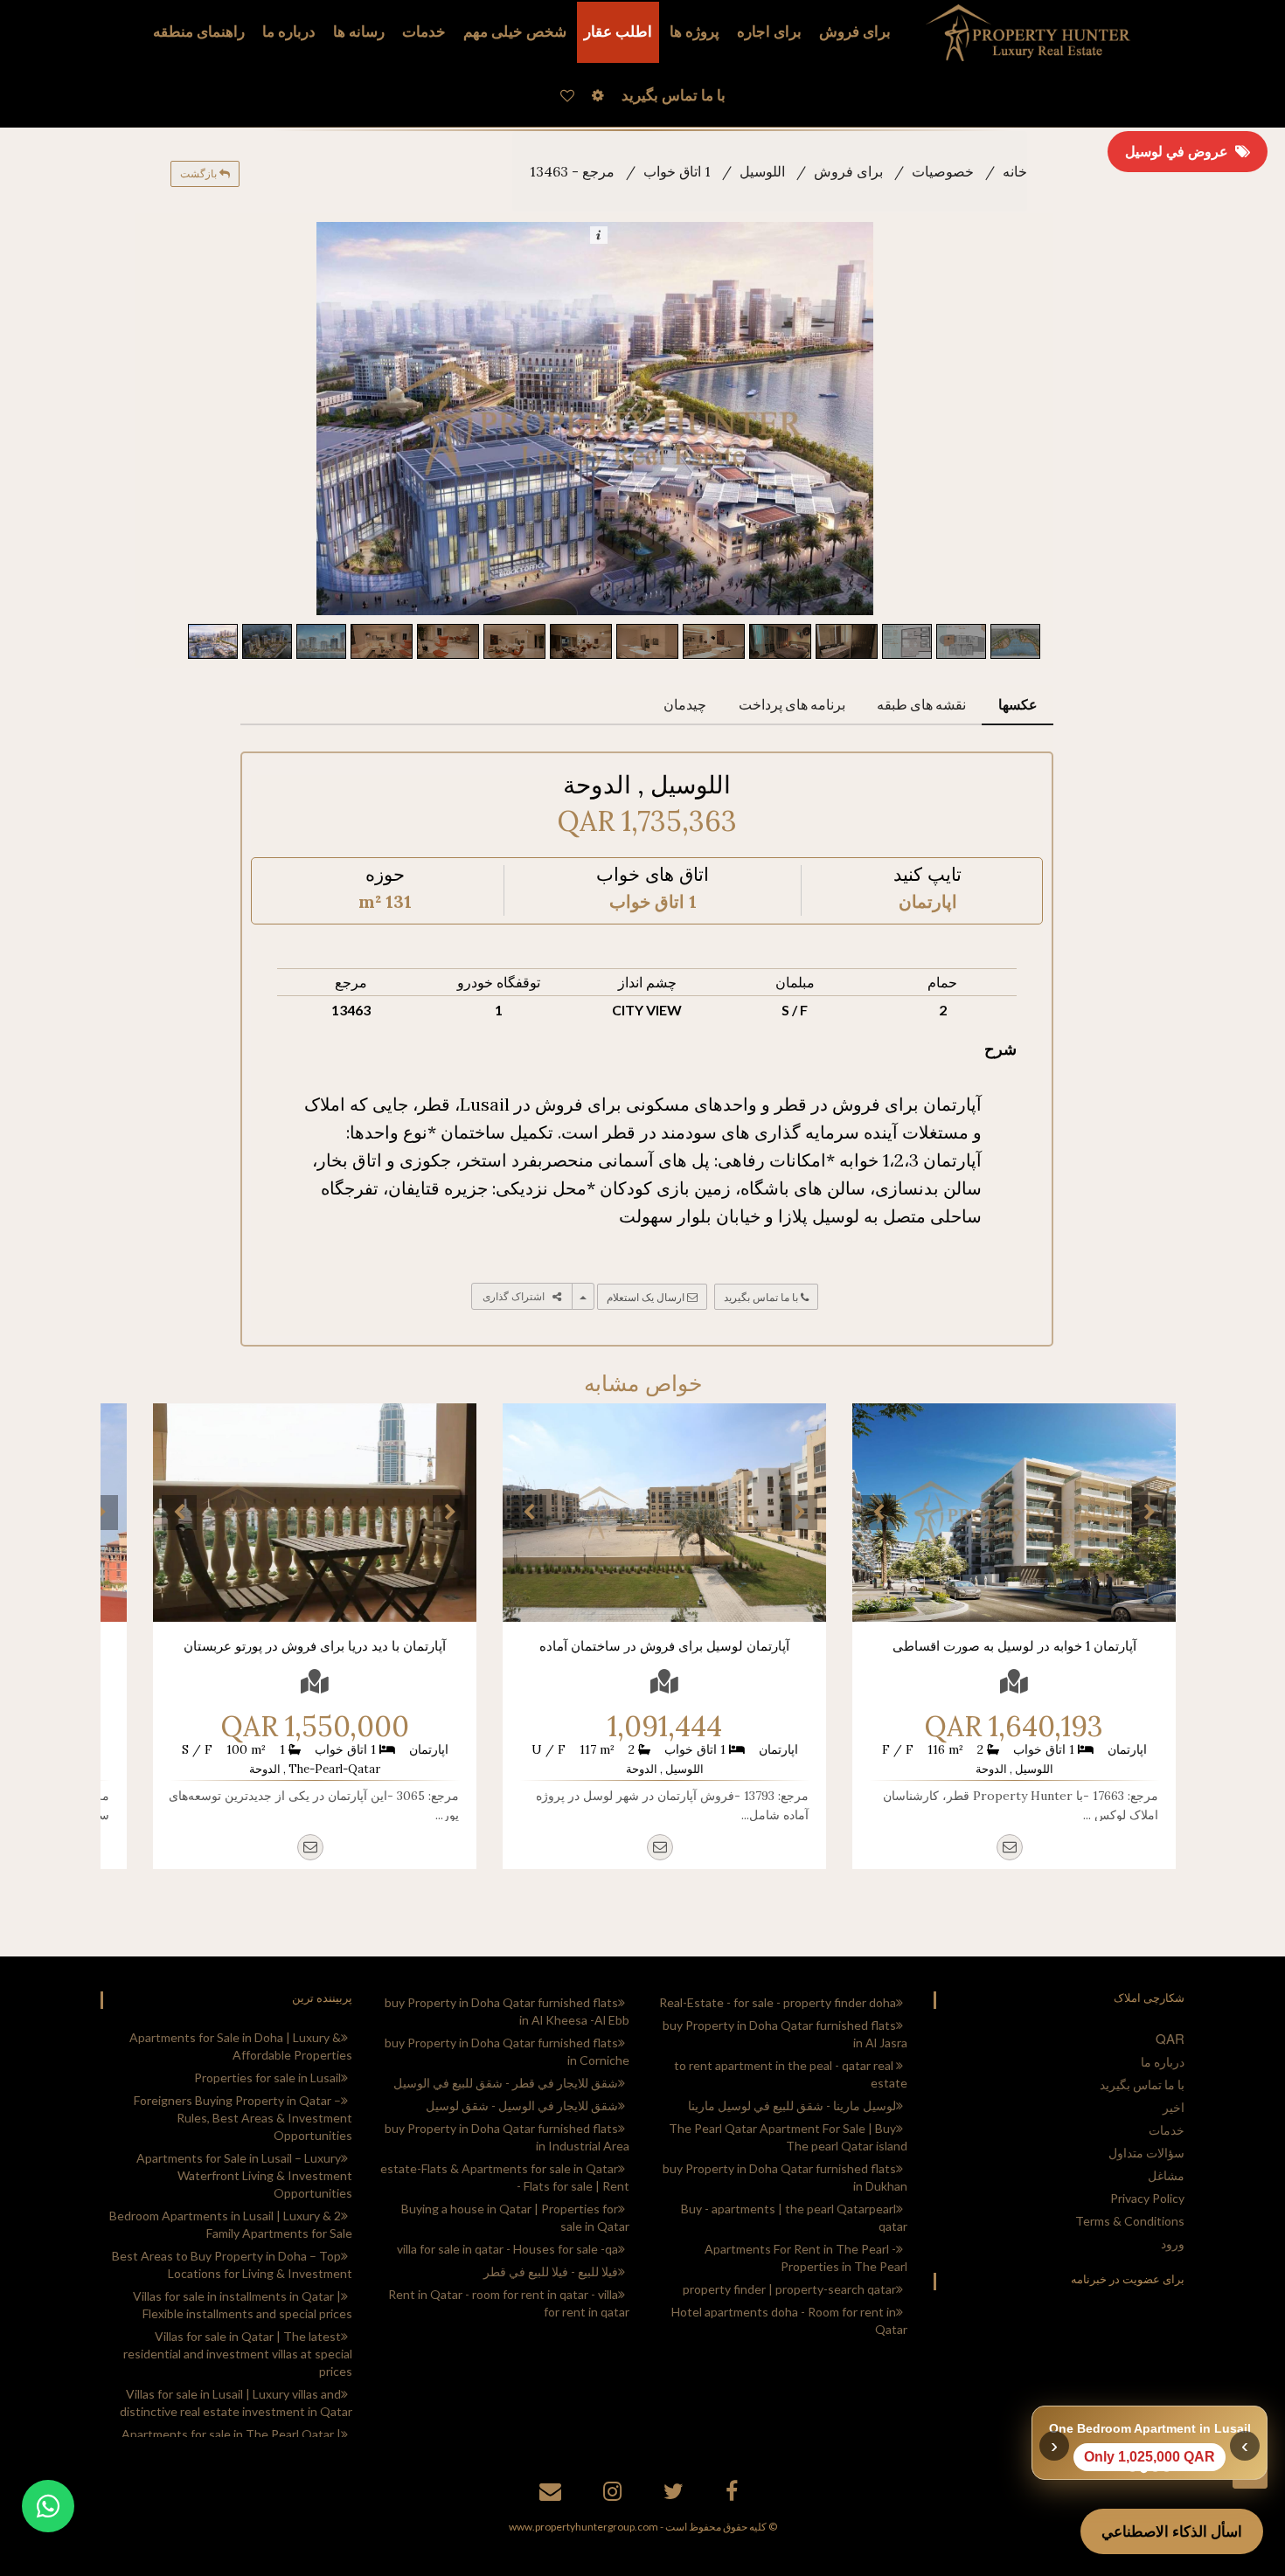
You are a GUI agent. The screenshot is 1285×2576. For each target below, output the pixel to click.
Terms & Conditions (1130, 2221)
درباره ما (1163, 2062)
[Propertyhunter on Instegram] (615, 2494)
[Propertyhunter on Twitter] (676, 2494)
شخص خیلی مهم (515, 32)
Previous (879, 1513)
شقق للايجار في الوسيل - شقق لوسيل (522, 2105)
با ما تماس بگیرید (762, 1297)
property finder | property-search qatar (789, 2289)
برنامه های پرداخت (792, 704)
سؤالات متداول (1146, 2153)
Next (1150, 1513)
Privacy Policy (1147, 2198)
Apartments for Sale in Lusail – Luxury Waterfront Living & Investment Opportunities (244, 2175)
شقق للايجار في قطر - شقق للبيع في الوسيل (506, 2083)
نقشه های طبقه (921, 704)
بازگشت (200, 173)
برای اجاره (769, 32)
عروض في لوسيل (1180, 151)
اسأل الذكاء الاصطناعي (1172, 2531)
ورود (1173, 2244)
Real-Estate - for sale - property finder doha (778, 2002)
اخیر (1174, 2107)
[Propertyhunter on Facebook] (734, 2494)
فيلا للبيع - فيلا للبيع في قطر (551, 2271)
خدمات (424, 32)
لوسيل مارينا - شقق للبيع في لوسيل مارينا (792, 2105)
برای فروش (855, 32)
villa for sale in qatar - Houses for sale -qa (507, 2249)
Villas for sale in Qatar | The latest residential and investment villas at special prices (238, 2354)
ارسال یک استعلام (647, 1297)
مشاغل (1166, 2175)
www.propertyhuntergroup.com (583, 2527)
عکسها (1018, 704)
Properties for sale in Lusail (267, 2077)
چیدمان (685, 704)
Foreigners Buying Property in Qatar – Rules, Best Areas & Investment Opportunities (243, 2118)
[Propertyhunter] (552, 2494)
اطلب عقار (618, 32)
